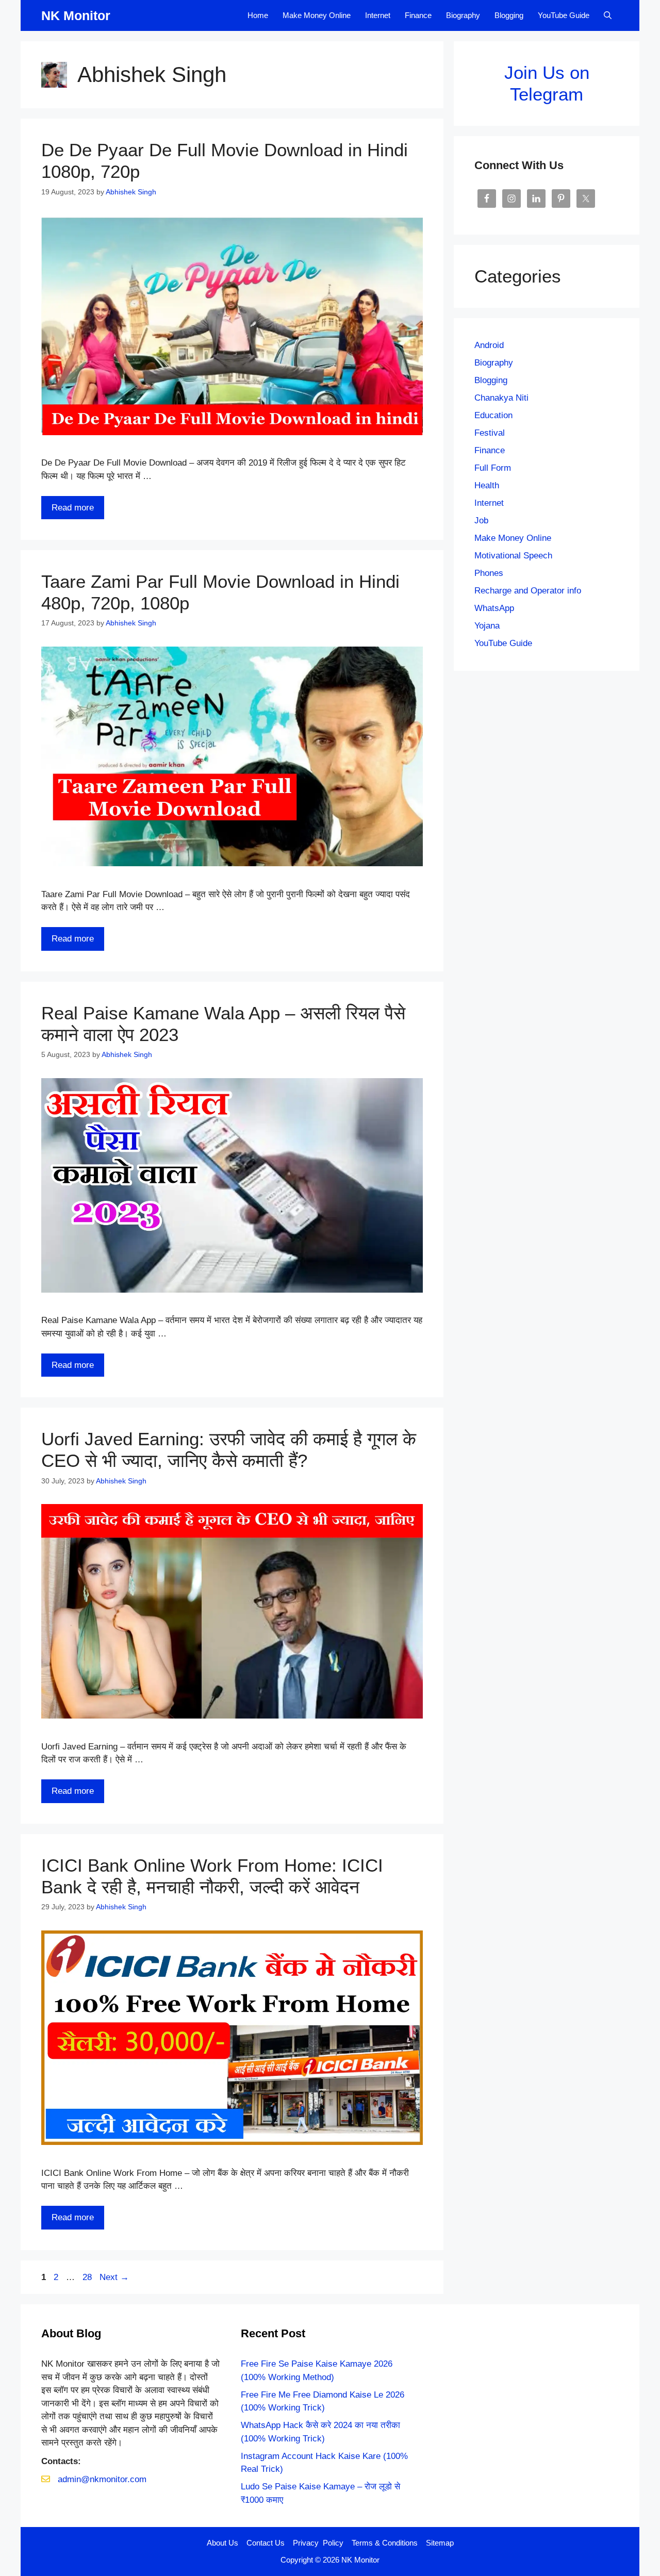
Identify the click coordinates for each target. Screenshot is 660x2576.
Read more (73, 508)
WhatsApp (494, 608)
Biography (463, 15)
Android (489, 345)
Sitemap (440, 2543)
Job (481, 521)
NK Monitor (76, 15)
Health (487, 485)
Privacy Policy (318, 2543)
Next (114, 2277)
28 (88, 2277)
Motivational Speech (513, 556)
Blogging (509, 15)
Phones (489, 573)
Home (258, 15)
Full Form (493, 468)
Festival (490, 433)
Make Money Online (317, 15)
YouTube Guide (564, 15)
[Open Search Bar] (608, 15)
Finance (418, 15)
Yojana (487, 626)
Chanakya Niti (501, 398)
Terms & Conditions (385, 2543)
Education (493, 415)
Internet (378, 15)
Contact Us (266, 2543)
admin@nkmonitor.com (102, 2479)
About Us (222, 2543)
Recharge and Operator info (528, 591)
